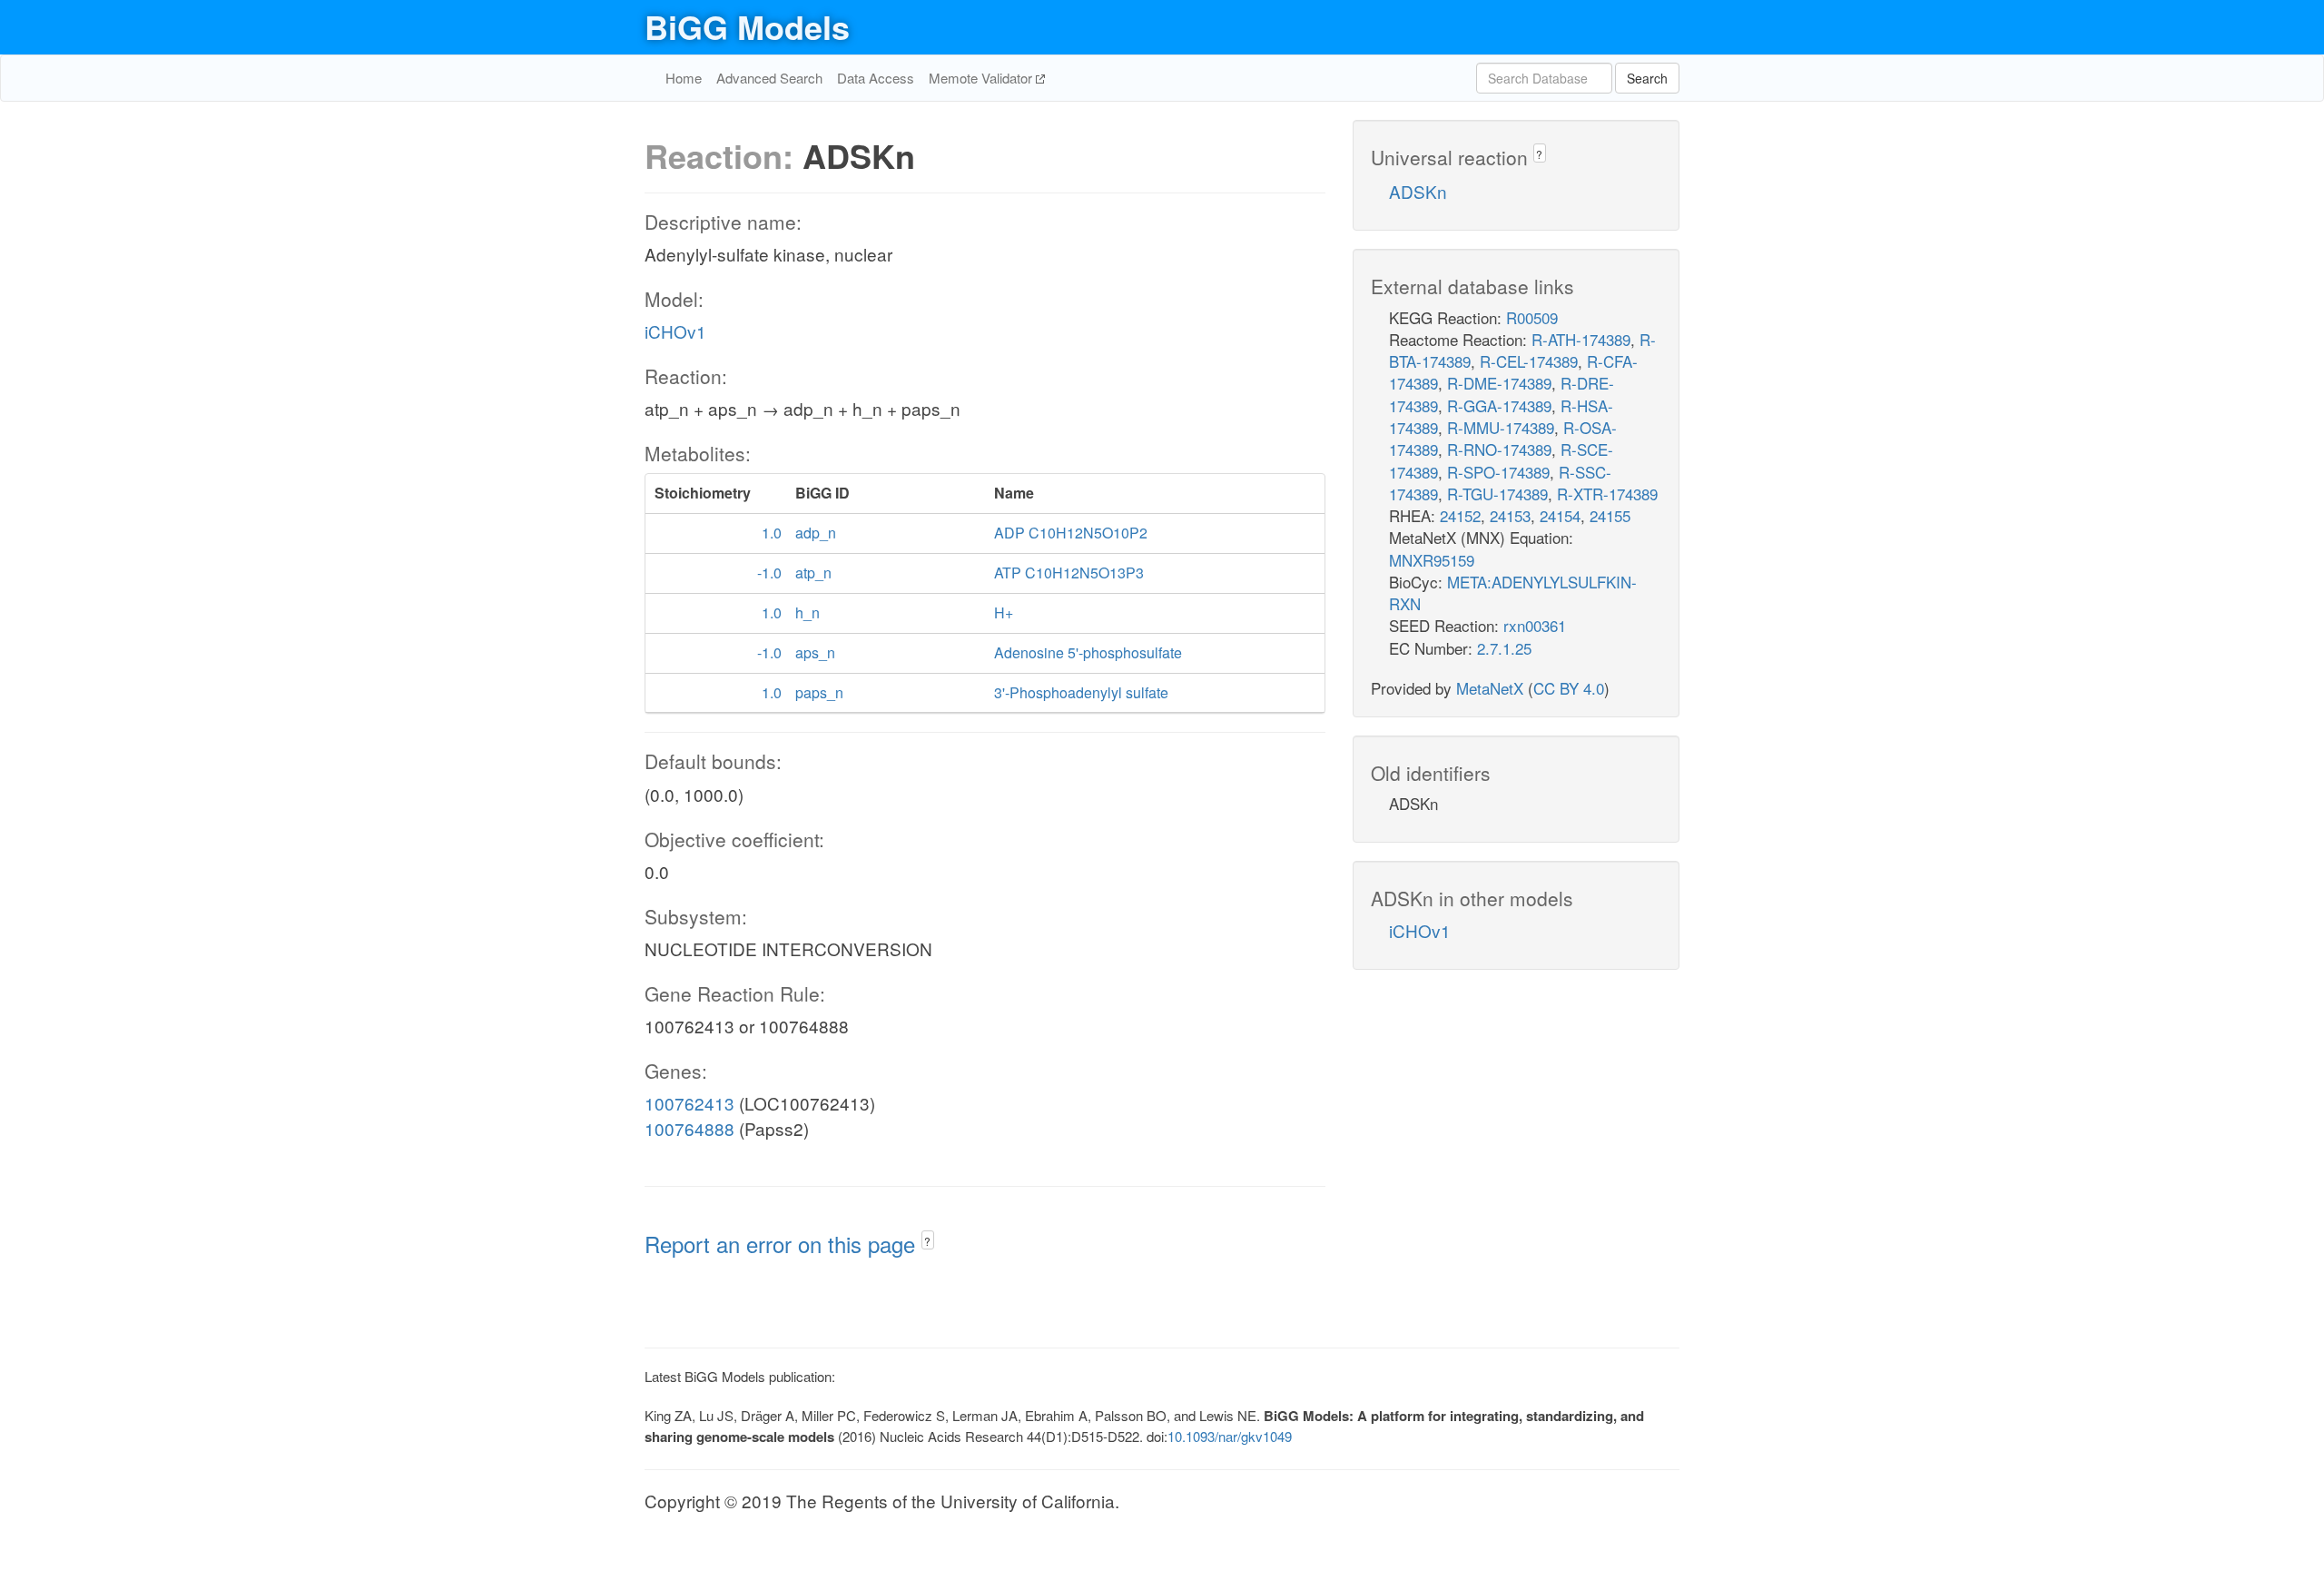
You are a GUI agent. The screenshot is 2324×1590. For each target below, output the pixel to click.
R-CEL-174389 (1529, 361)
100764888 (689, 1128)
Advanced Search (769, 78)
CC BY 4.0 (1569, 688)
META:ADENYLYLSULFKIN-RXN (1513, 593)
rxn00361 (1535, 625)
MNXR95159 (1432, 560)
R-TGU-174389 (1497, 494)
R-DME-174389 (1499, 383)
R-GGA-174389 (1499, 405)
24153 (1510, 515)
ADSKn (1418, 191)
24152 (1460, 515)
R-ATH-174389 (1581, 339)
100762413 (689, 1103)
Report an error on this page (783, 1244)
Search (1647, 78)
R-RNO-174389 (1499, 449)
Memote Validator (982, 78)
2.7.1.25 (1504, 648)
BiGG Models (747, 26)
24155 (1610, 515)
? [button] (927, 1241)
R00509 (1532, 317)
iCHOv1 (675, 331)
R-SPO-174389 (1498, 472)
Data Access (876, 78)
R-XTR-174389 (1607, 494)
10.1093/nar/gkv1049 (1230, 1436)
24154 (1560, 515)
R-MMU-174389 (1501, 427)
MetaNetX (1490, 688)
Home (684, 78)
